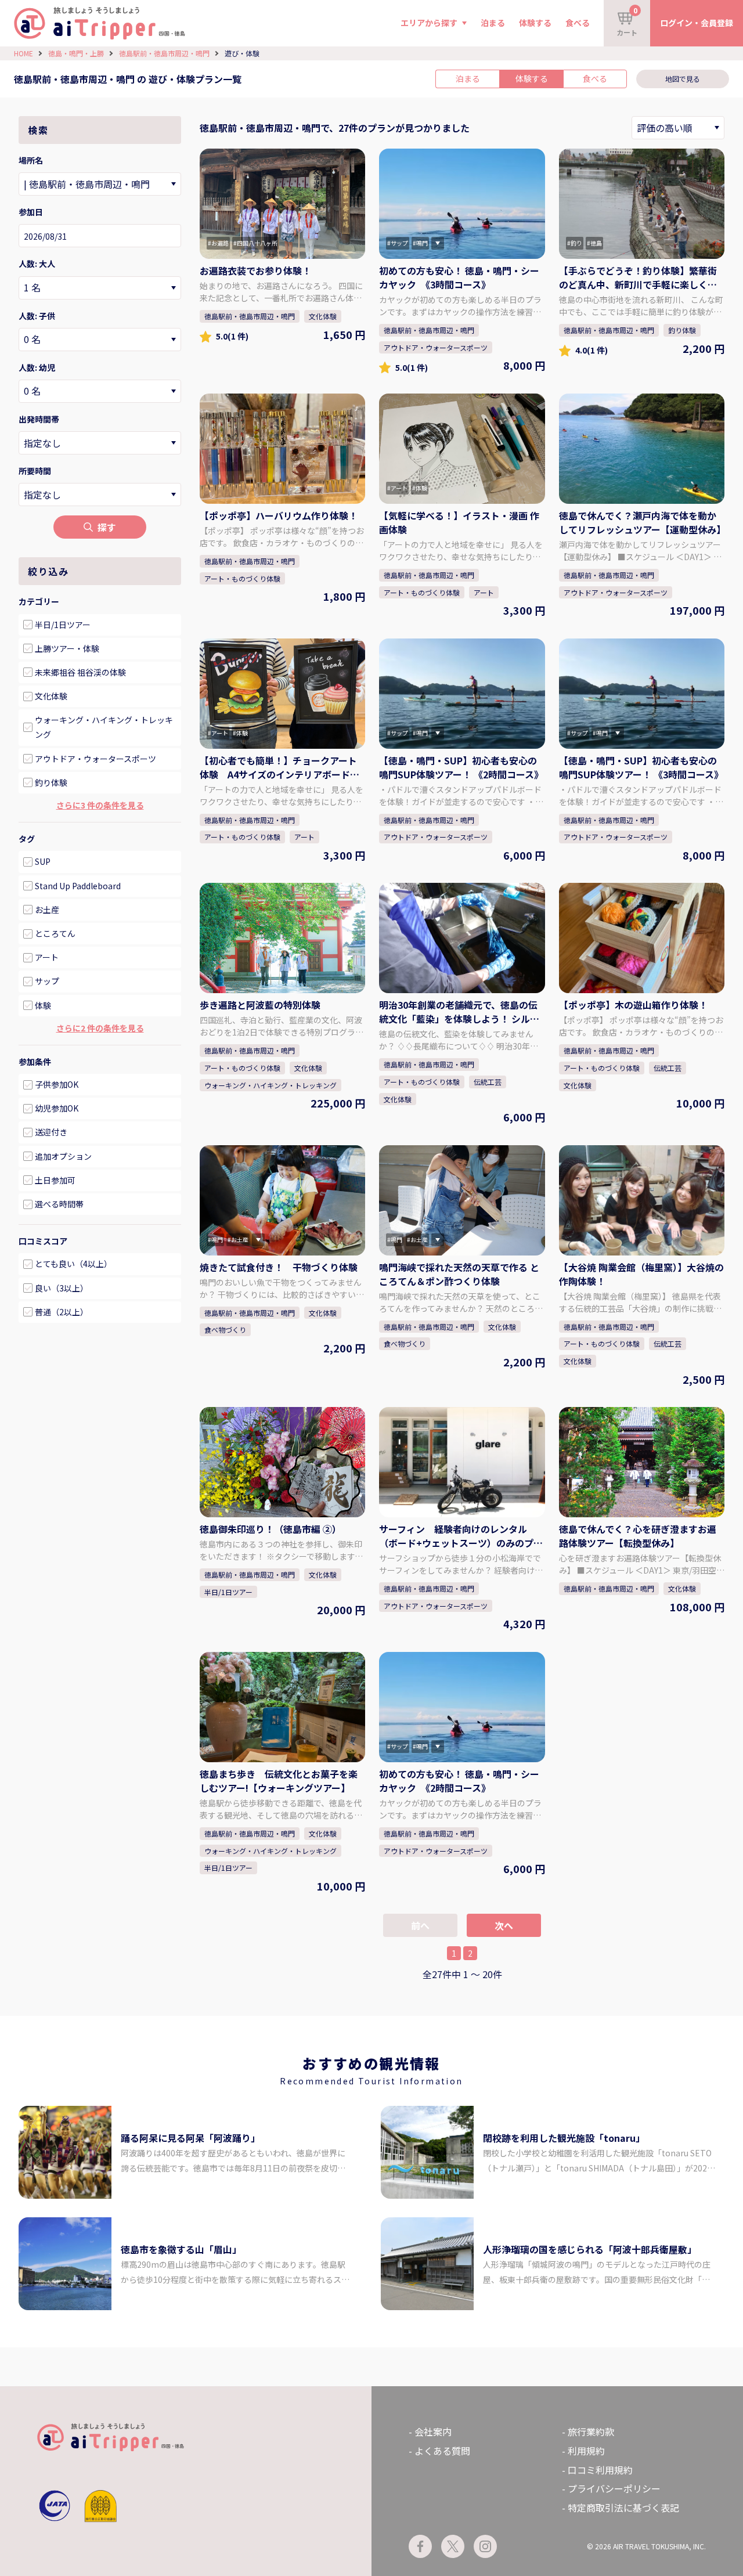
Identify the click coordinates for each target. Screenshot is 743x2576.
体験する (535, 23)
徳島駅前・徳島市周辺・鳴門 (164, 53)
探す (107, 527)
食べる (578, 23)
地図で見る (683, 79)
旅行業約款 (591, 2431)
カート (627, 21)
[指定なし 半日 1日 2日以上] (100, 495)
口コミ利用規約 (600, 2470)
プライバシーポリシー (614, 2488)
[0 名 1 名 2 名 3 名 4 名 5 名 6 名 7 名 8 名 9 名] (100, 288)
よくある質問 (442, 2451)
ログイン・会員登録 (697, 23)
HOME (24, 53)
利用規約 (586, 2451)
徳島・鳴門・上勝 (76, 53)
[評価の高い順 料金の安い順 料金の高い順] (678, 128)
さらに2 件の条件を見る (100, 1028)
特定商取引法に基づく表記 (623, 2508)
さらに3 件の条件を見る (100, 805)
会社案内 (433, 2431)
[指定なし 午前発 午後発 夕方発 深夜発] (100, 443)
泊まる (493, 23)
